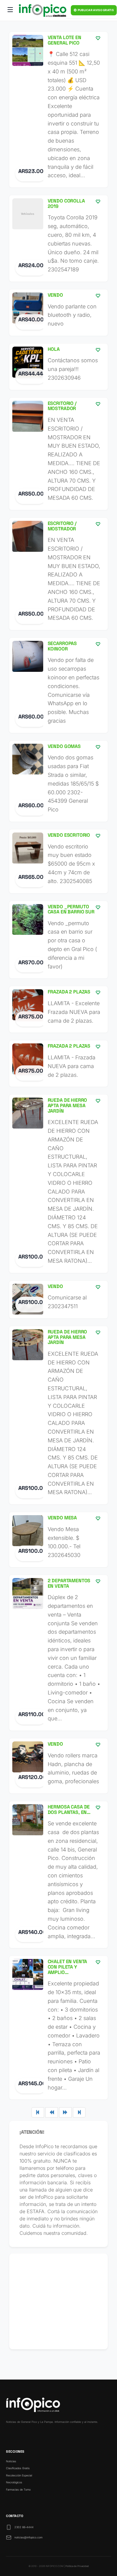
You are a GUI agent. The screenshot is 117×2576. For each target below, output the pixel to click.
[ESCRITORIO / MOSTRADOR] (58, 454)
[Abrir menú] (10, 11)
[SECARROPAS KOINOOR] (58, 685)
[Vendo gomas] (58, 781)
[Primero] (38, 2112)
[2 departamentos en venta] (58, 1653)
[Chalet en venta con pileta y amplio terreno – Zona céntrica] (58, 2028)
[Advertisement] (58, 2301)
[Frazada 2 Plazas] (58, 1009)
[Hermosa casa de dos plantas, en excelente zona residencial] (58, 1875)
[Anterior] (52, 2112)
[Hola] (58, 367)
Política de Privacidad (77, 2566)
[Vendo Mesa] (58, 1540)
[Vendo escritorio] (58, 861)
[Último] (79, 2112)
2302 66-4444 (24, 2527)
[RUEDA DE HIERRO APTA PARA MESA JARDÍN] (58, 1184)
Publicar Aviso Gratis (95, 10)
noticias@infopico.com (28, 2537)
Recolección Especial (19, 2475)
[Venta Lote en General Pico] (58, 110)
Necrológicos (14, 2482)
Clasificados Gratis (18, 2468)
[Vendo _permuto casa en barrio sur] (58, 940)
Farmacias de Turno (18, 2490)
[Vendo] (58, 313)
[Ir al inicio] (43, 11)
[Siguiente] (65, 2112)
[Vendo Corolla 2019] (58, 238)
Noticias (11, 2461)
